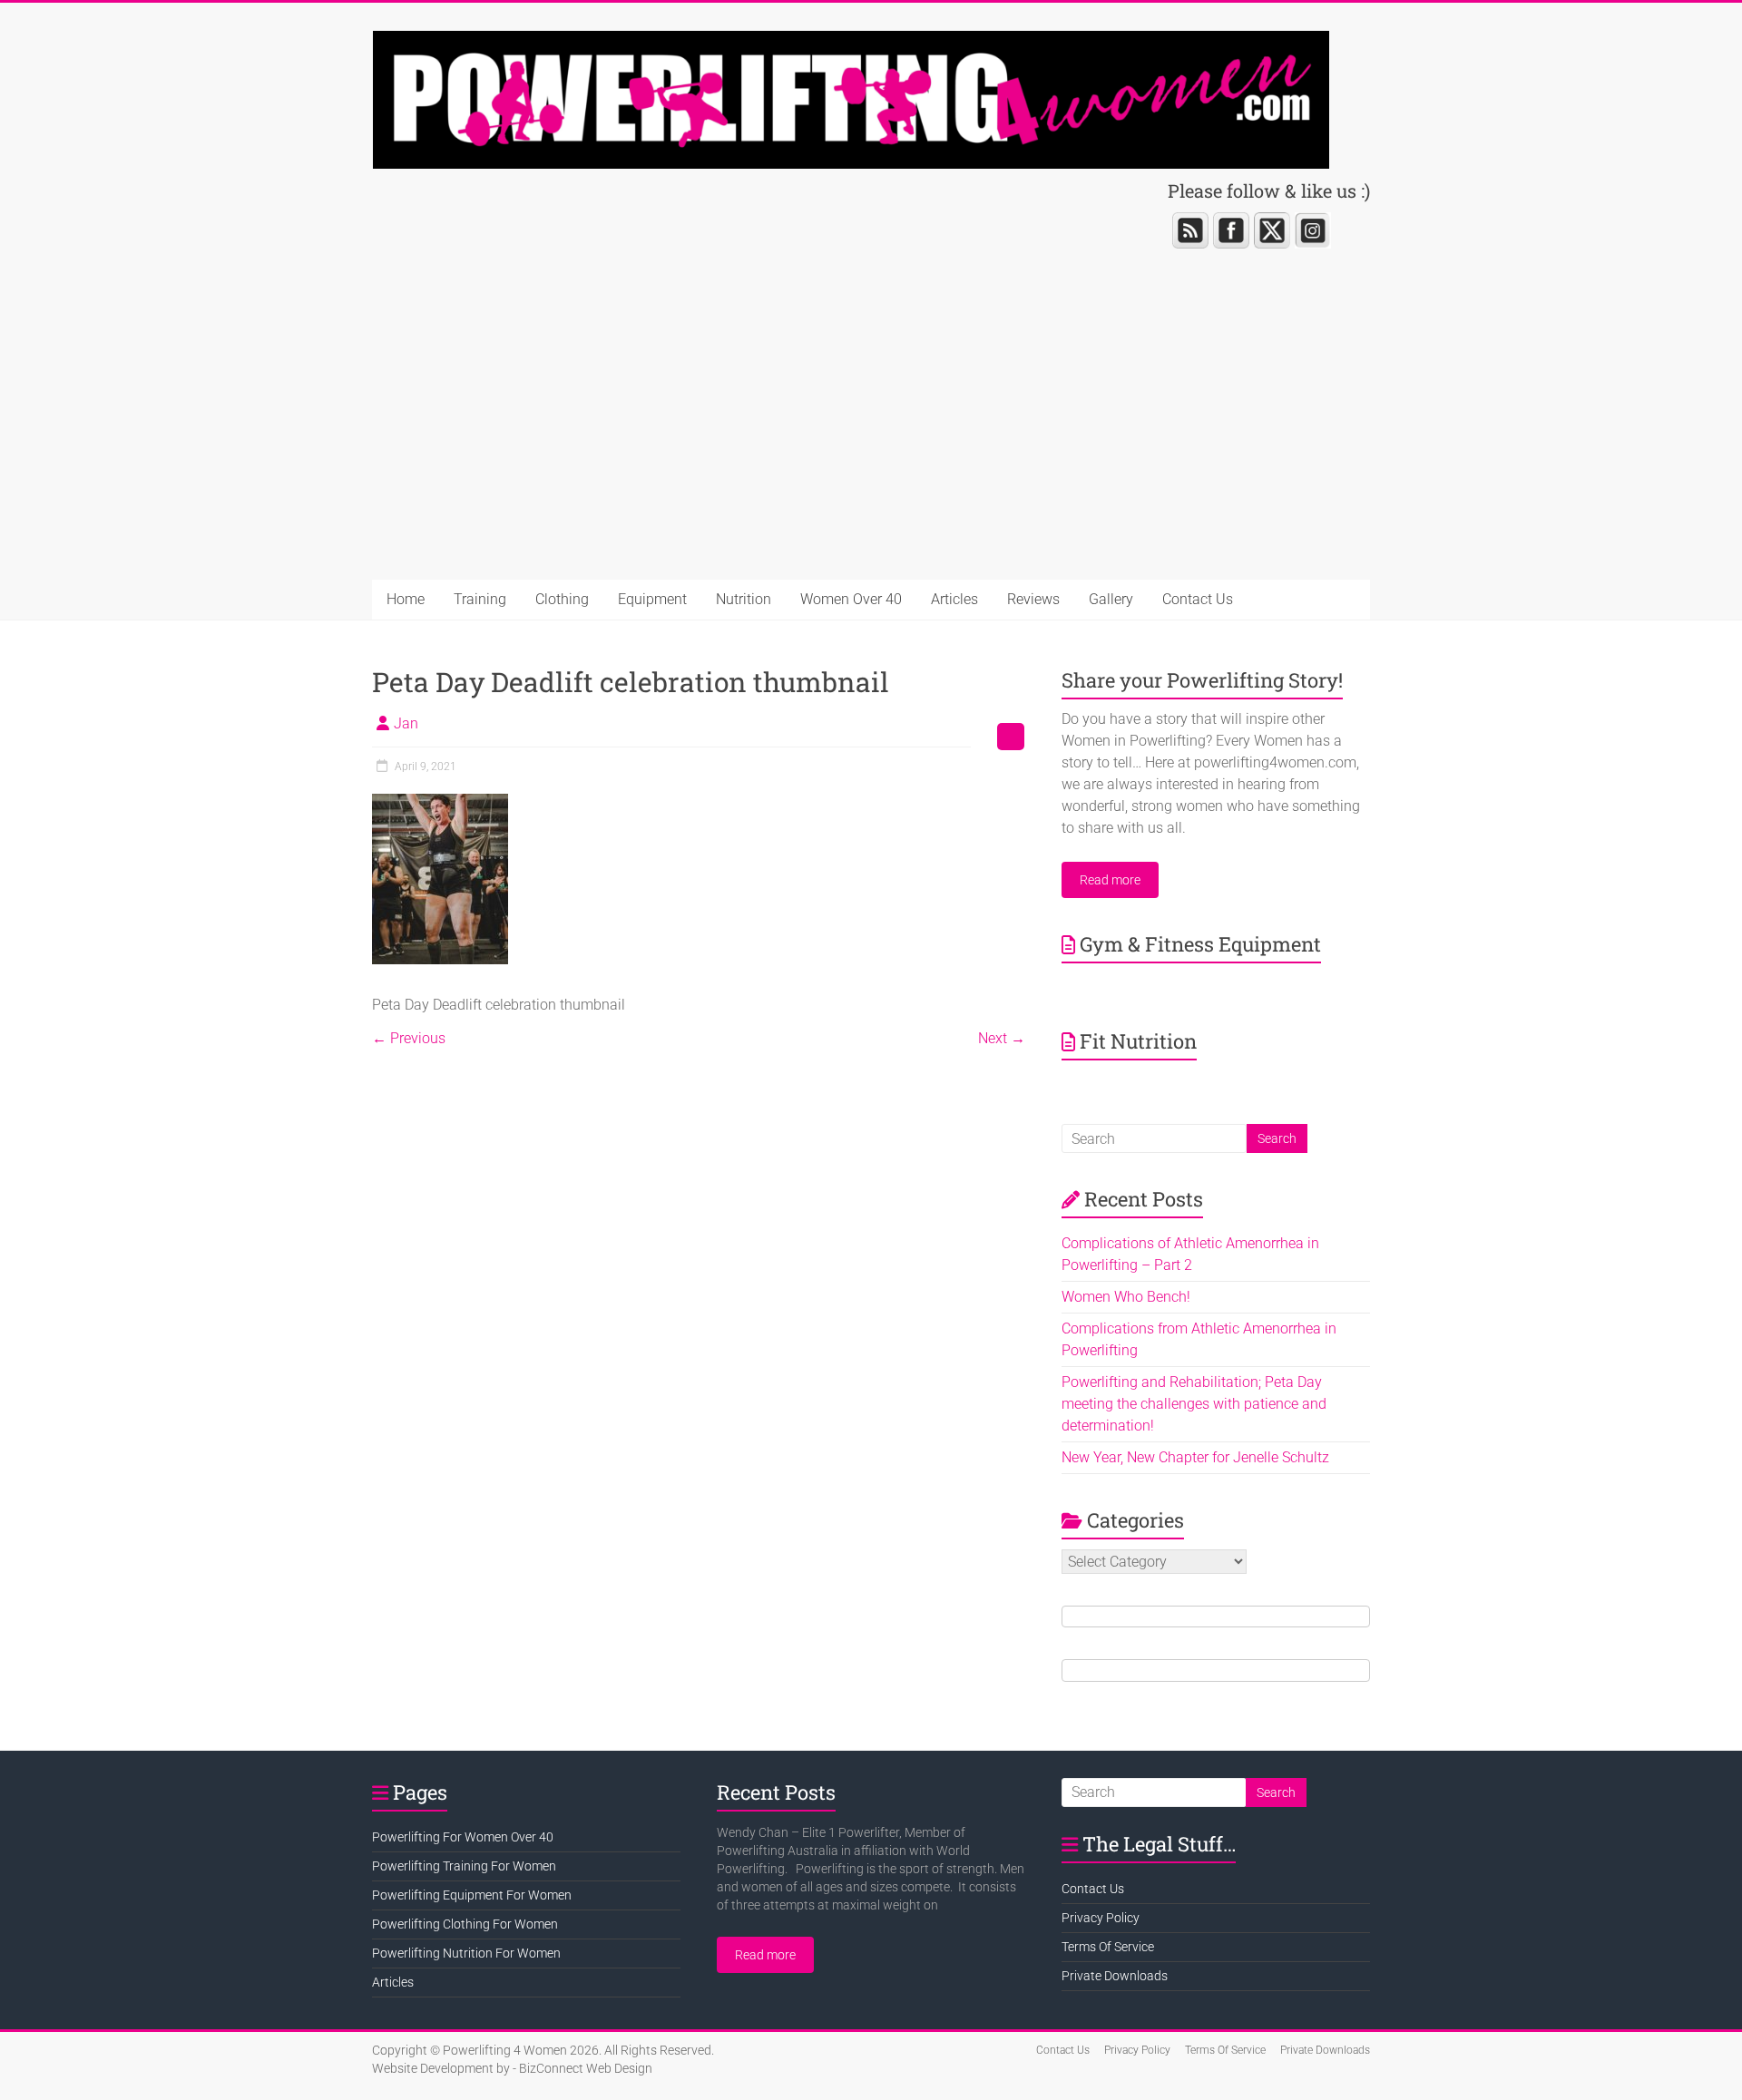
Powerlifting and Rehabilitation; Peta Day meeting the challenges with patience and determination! (1194, 1404)
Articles (954, 599)
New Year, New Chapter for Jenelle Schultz (1195, 1457)
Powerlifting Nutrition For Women (466, 1953)
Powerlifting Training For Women (464, 1866)
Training (480, 599)
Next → (1002, 1038)
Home (406, 599)
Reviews (1033, 599)
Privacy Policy (1101, 1918)
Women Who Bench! (1126, 1297)
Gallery (1111, 599)
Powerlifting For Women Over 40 (463, 1837)
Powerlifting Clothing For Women (465, 1924)
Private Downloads (1115, 1976)
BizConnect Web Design (586, 2068)
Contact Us (1198, 599)
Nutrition (744, 599)
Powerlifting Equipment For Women (472, 1895)
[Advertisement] (871, 444)
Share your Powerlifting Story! (1202, 680)
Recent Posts (776, 1792)
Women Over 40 (851, 599)
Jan (406, 723)
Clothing (562, 599)
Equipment (652, 599)
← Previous (409, 1038)
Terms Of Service (1108, 1947)
